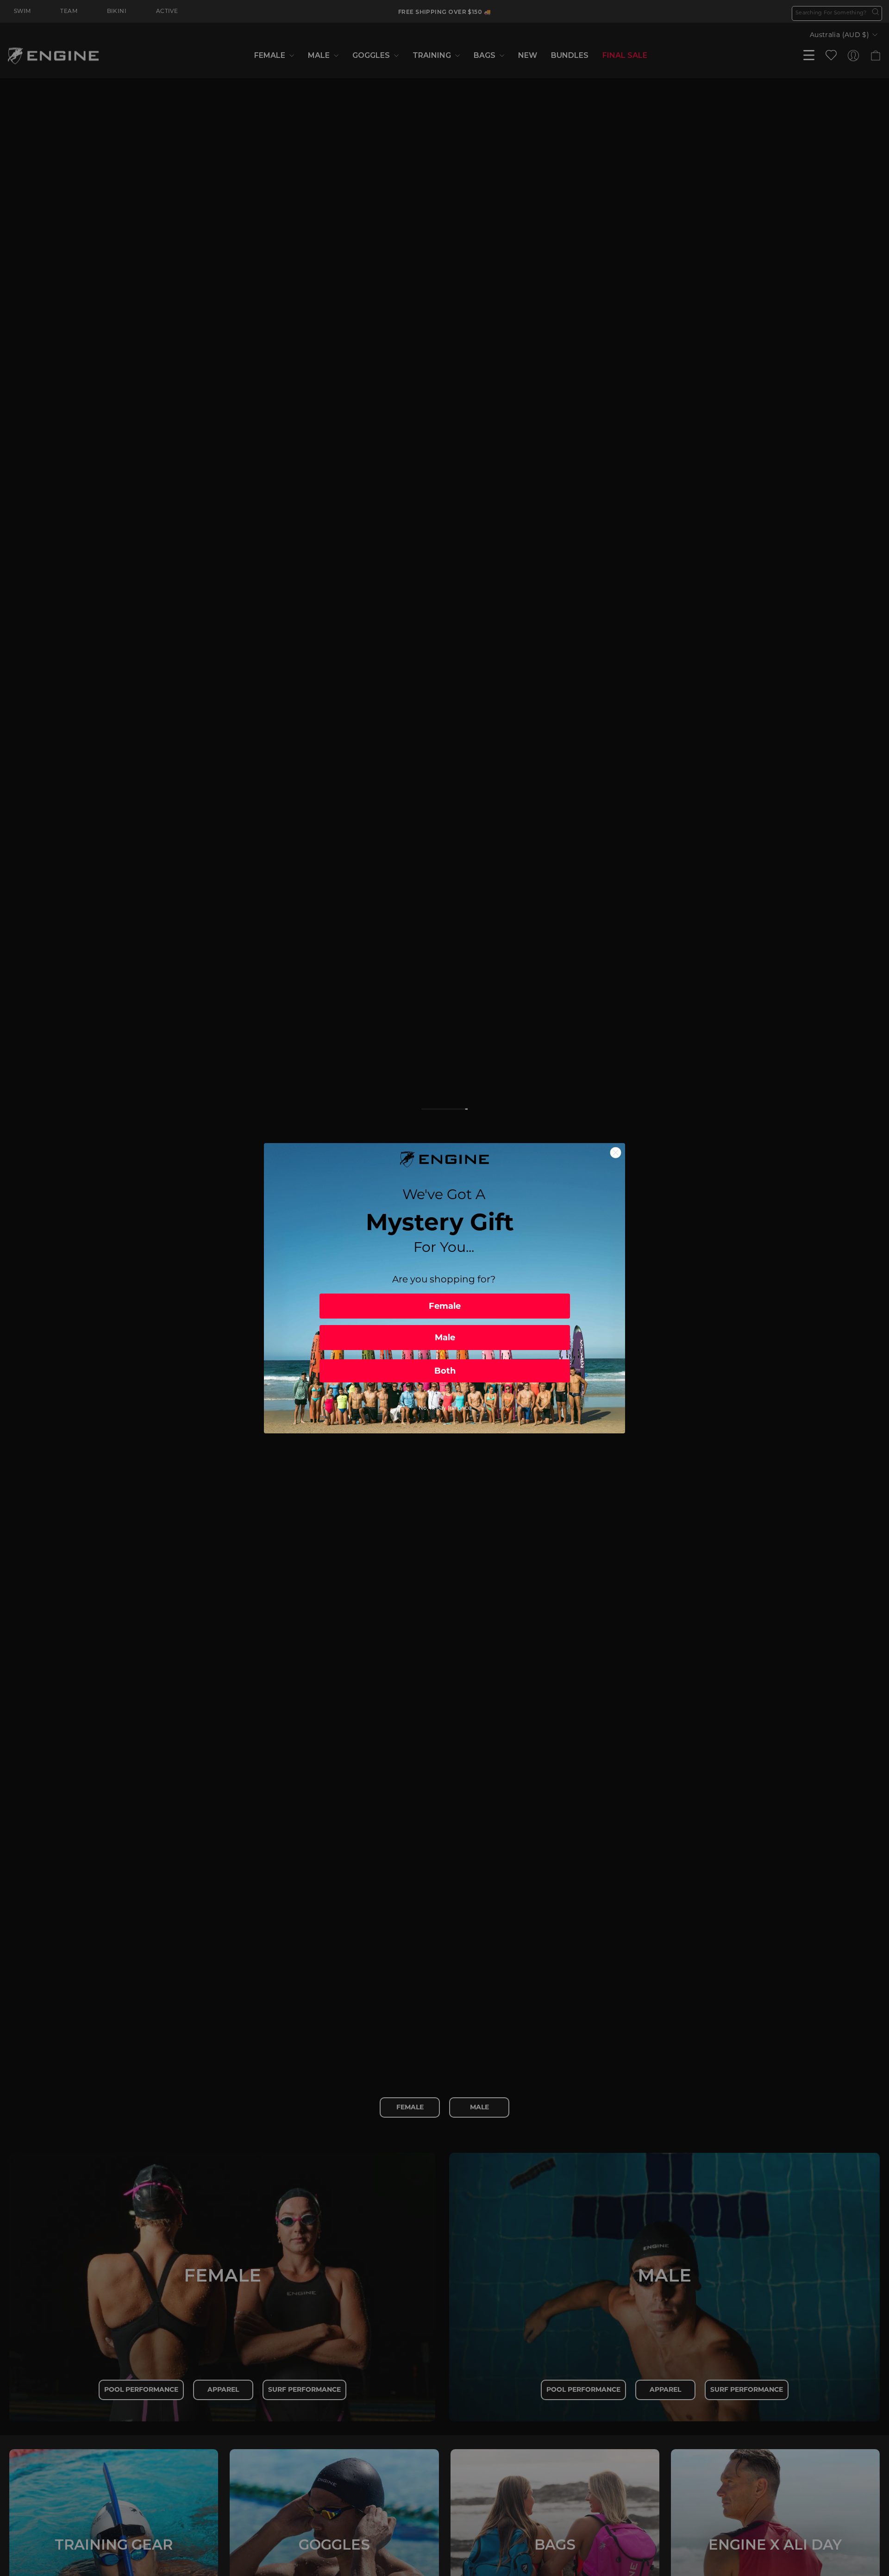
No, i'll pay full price (445, 1408)
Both (445, 1371)
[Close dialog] (616, 1153)
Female (445, 1306)
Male (445, 1338)
